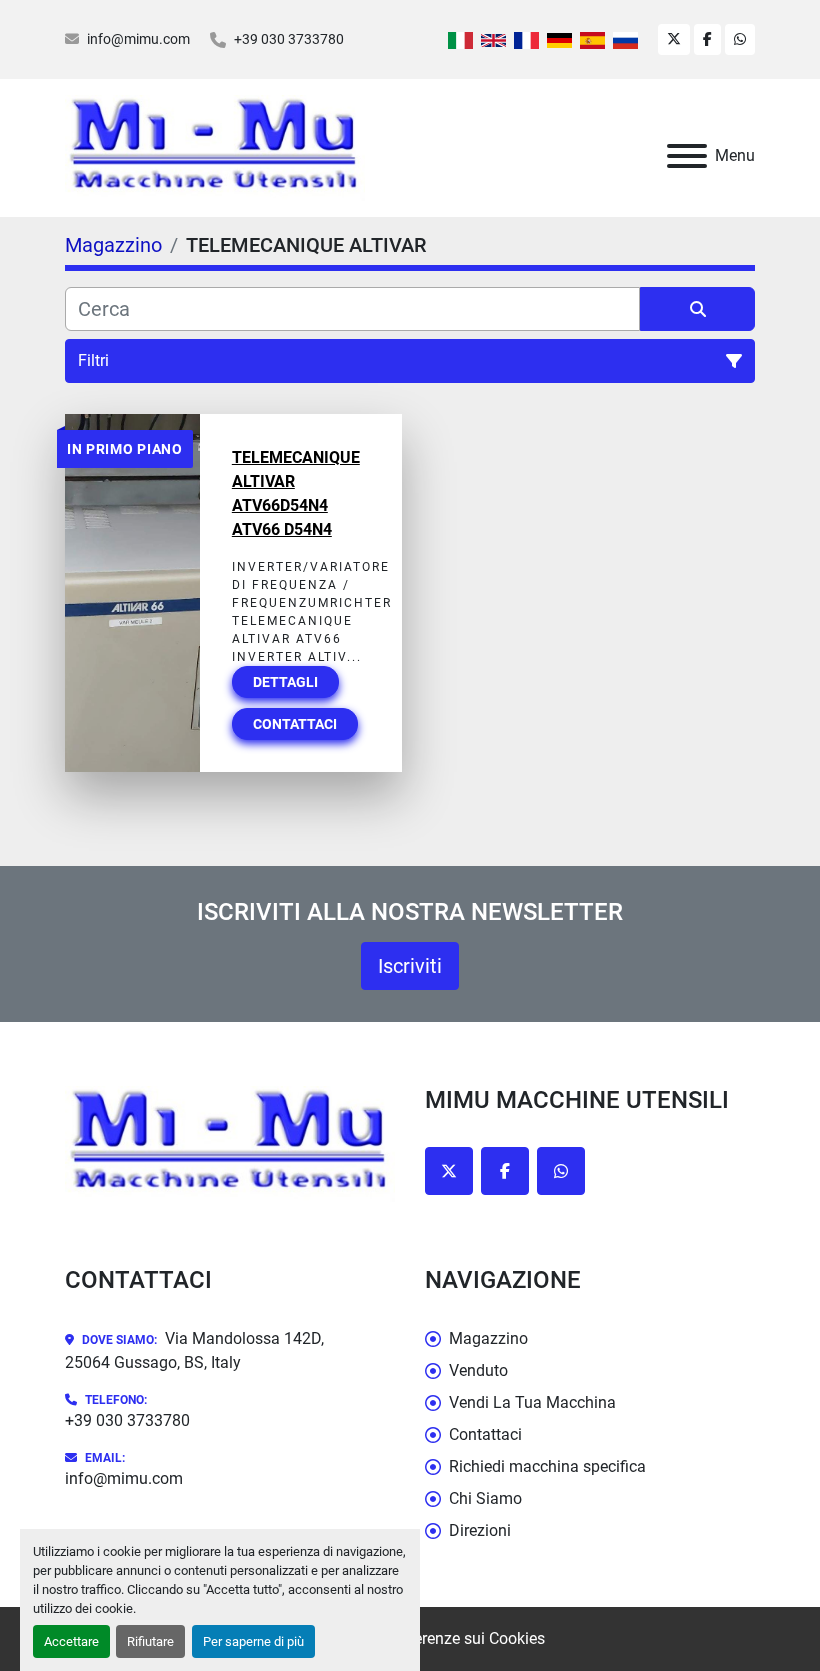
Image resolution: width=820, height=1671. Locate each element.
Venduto (478, 1370)
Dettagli (285, 682)
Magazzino (488, 1338)
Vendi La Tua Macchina (532, 1402)
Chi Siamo (485, 1498)
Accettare (71, 1641)
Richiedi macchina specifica (547, 1466)
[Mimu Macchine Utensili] (230, 1143)
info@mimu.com (138, 39)
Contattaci (295, 724)
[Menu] (687, 156)
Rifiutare (150, 1641)
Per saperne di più (253, 1641)
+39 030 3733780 (289, 39)
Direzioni (480, 1530)
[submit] (697, 309)
